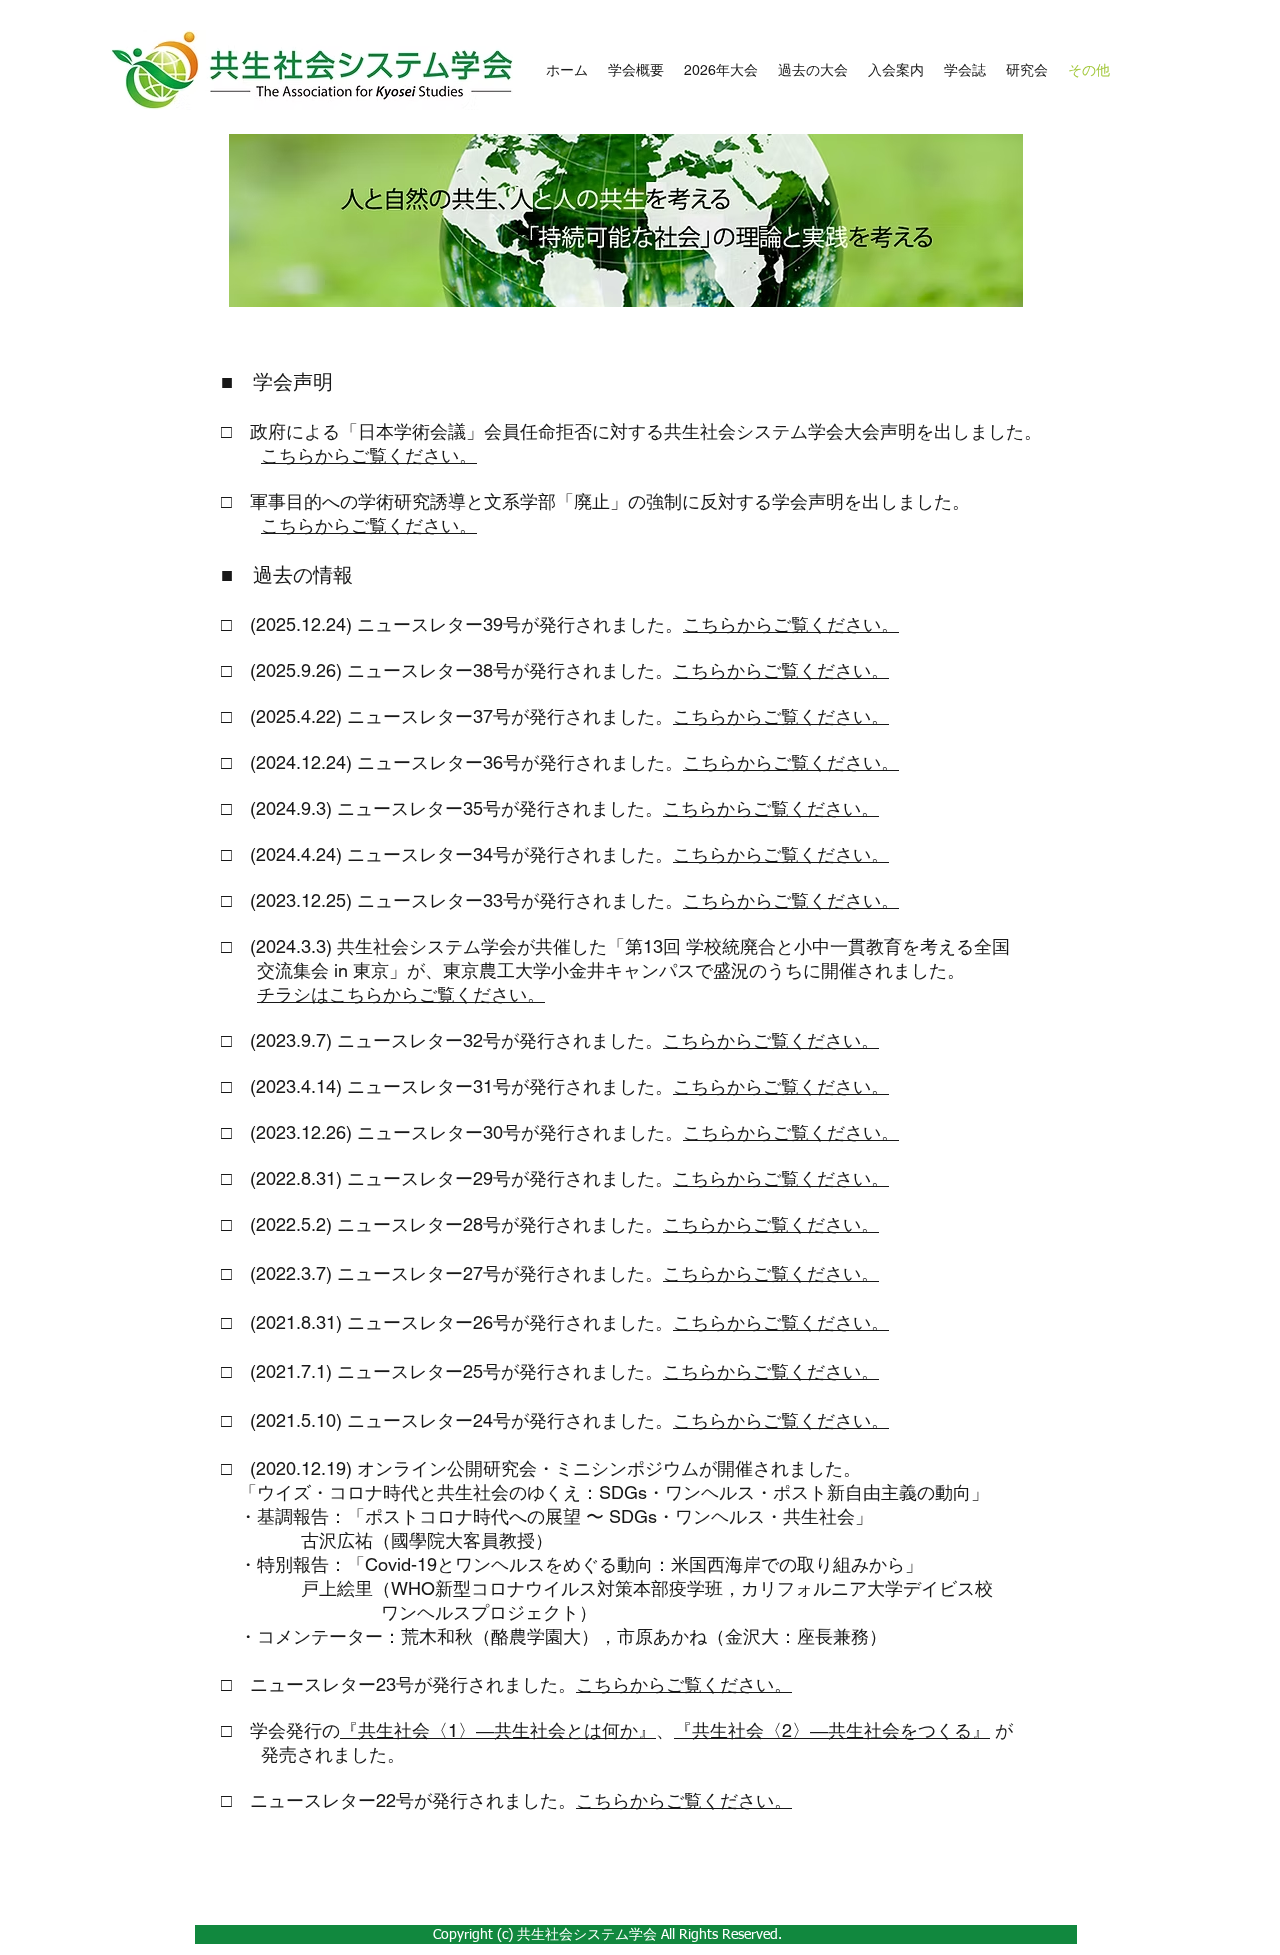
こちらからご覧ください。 (369, 455)
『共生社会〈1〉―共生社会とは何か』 (498, 1730)
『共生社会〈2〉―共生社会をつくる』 (832, 1730)
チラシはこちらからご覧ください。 (401, 994)
